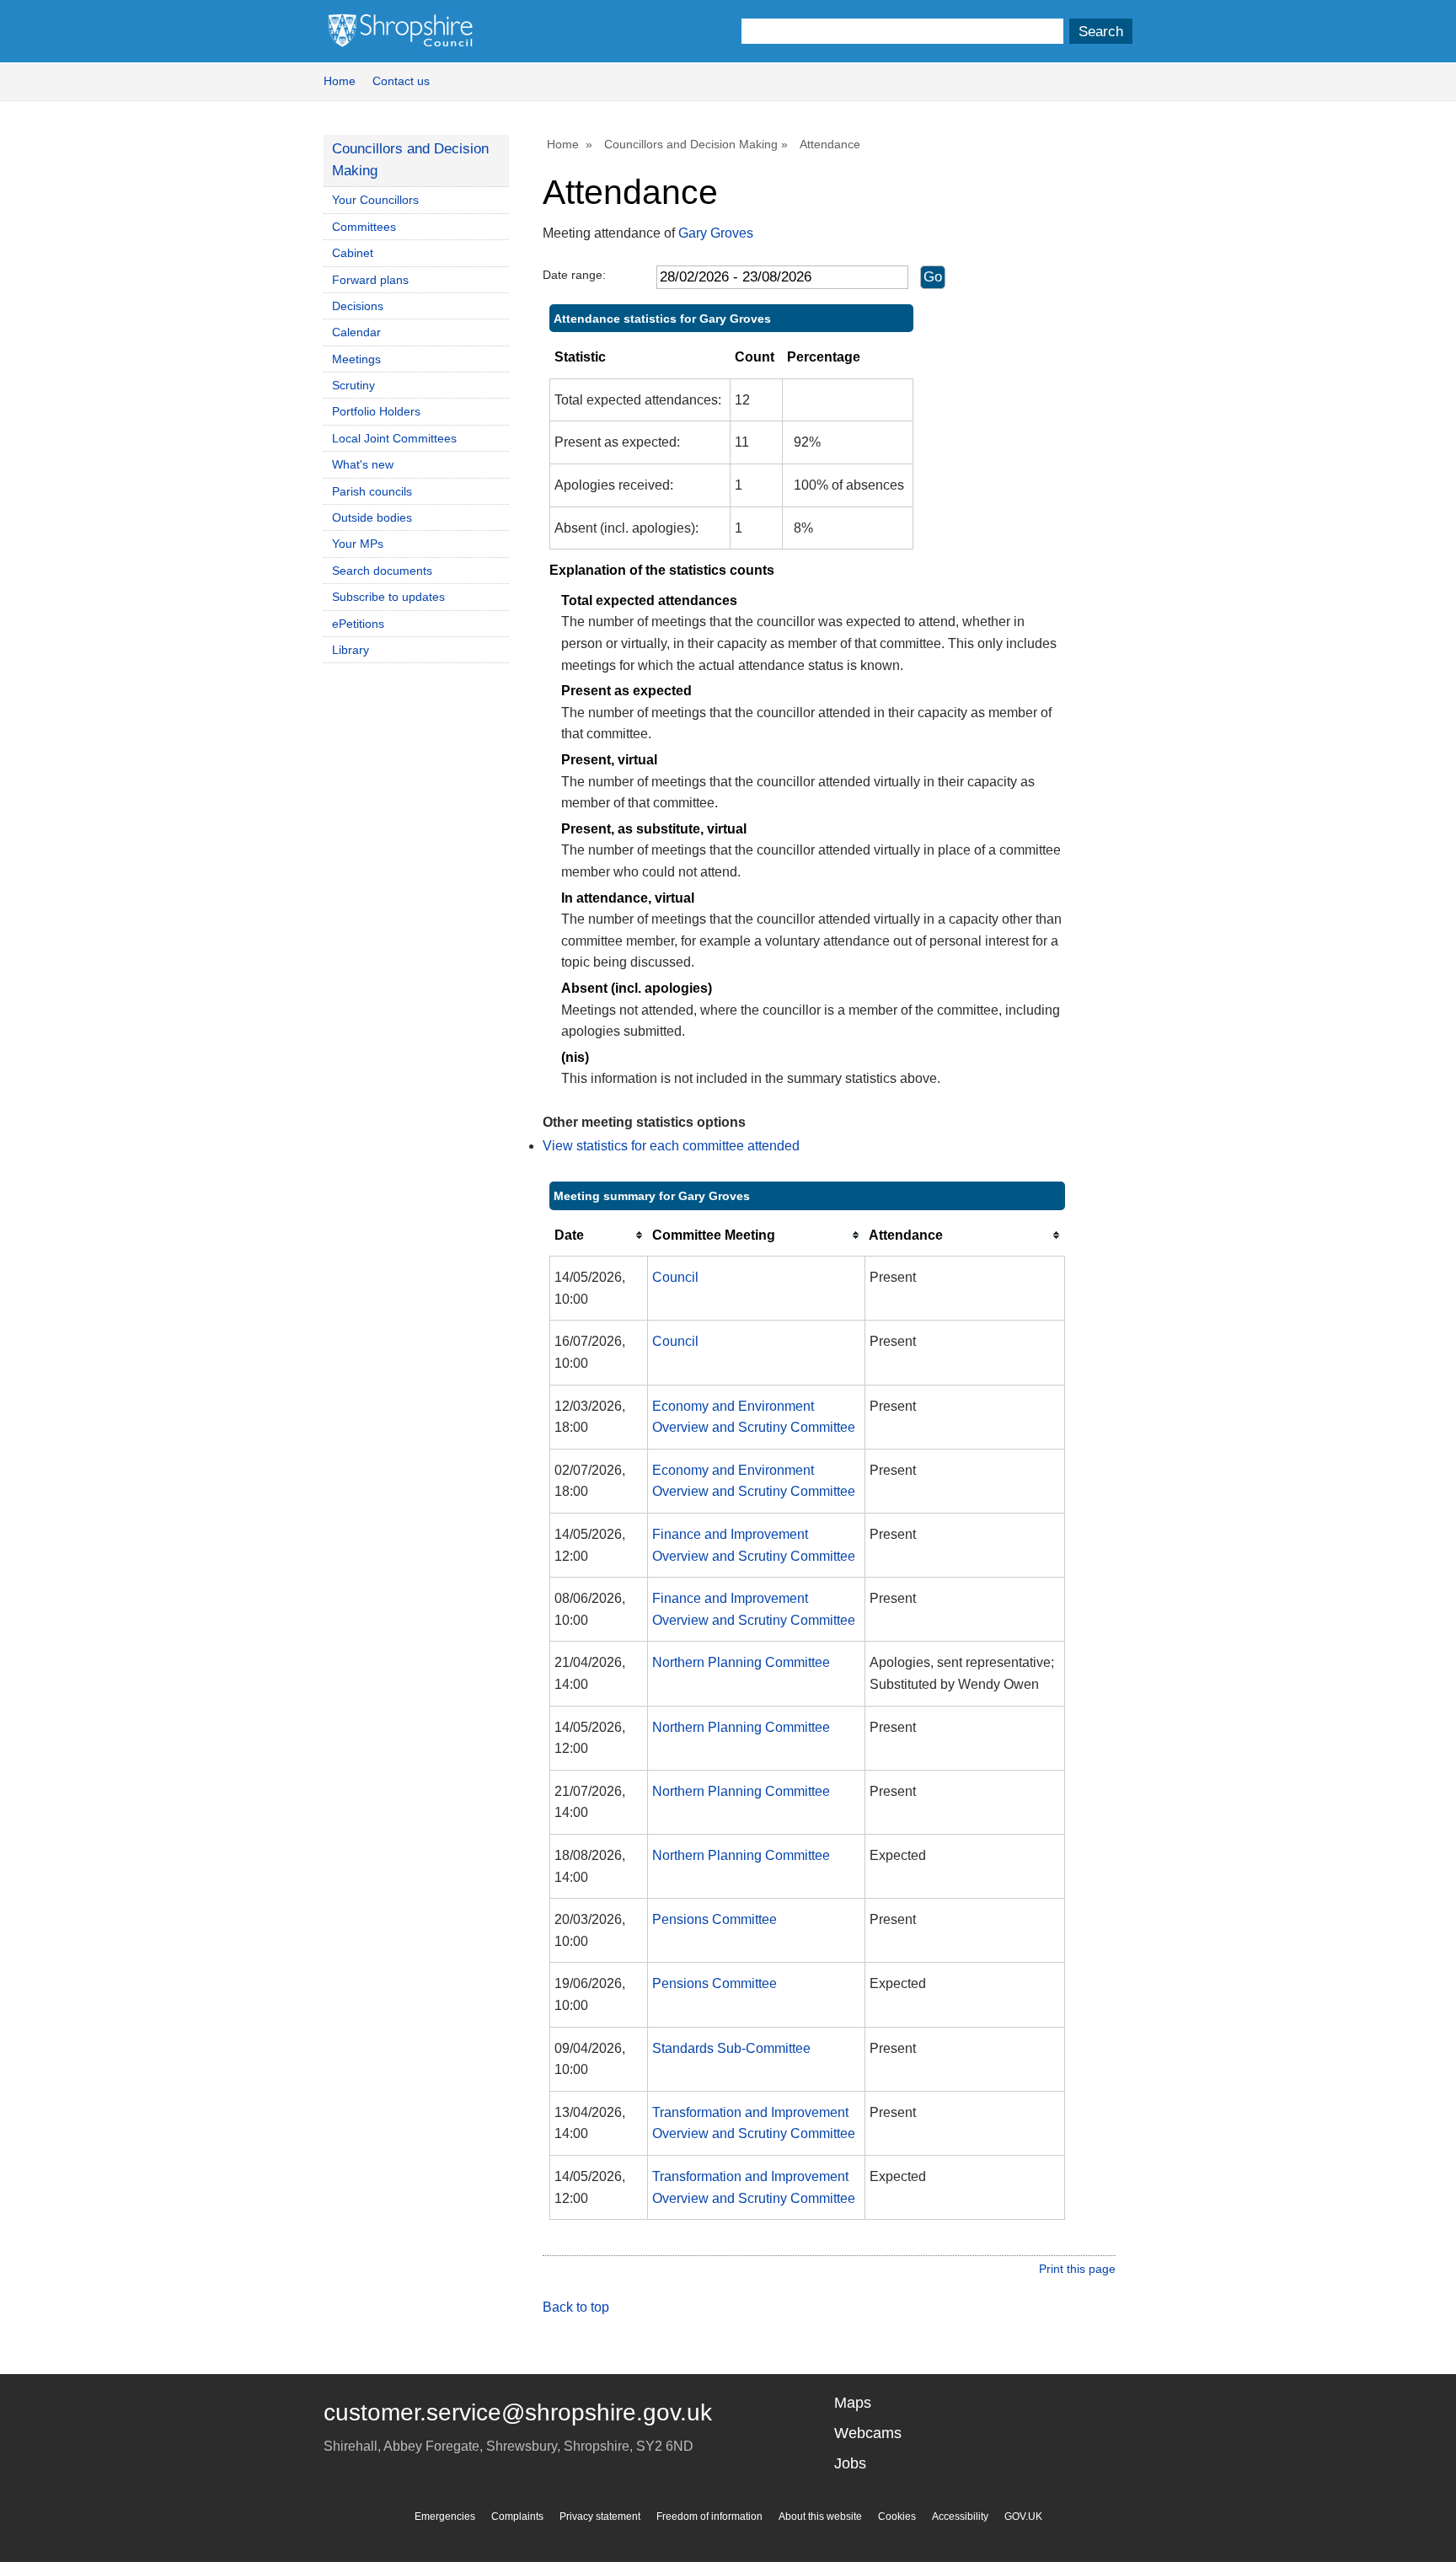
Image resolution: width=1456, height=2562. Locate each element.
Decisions (358, 306)
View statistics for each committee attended (671, 1146)
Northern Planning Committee (741, 1662)
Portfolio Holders (376, 411)
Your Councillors (375, 200)
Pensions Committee (715, 1919)
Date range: (574, 275)
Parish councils (372, 491)
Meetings (356, 359)
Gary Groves (716, 233)
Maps (853, 2403)
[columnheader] (599, 1235)
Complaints (517, 2516)
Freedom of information (709, 2516)
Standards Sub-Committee (731, 2048)
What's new (363, 464)
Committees (364, 227)
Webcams (868, 2433)
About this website (820, 2516)
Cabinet (353, 253)
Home (340, 81)
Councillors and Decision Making (691, 144)
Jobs (850, 2463)
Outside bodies (372, 517)
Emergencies (445, 2516)
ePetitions (358, 624)
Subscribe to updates (388, 597)
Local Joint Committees (394, 438)
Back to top (576, 2307)
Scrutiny (353, 385)
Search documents (382, 571)
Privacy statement (600, 2516)
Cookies (897, 2516)
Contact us (401, 81)
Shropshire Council (400, 31)
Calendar (356, 332)
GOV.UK (1023, 2516)
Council (675, 1277)
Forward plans (370, 280)
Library (351, 650)
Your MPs (358, 544)
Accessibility (960, 2516)
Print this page (1077, 2269)
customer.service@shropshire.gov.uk (518, 2412)
